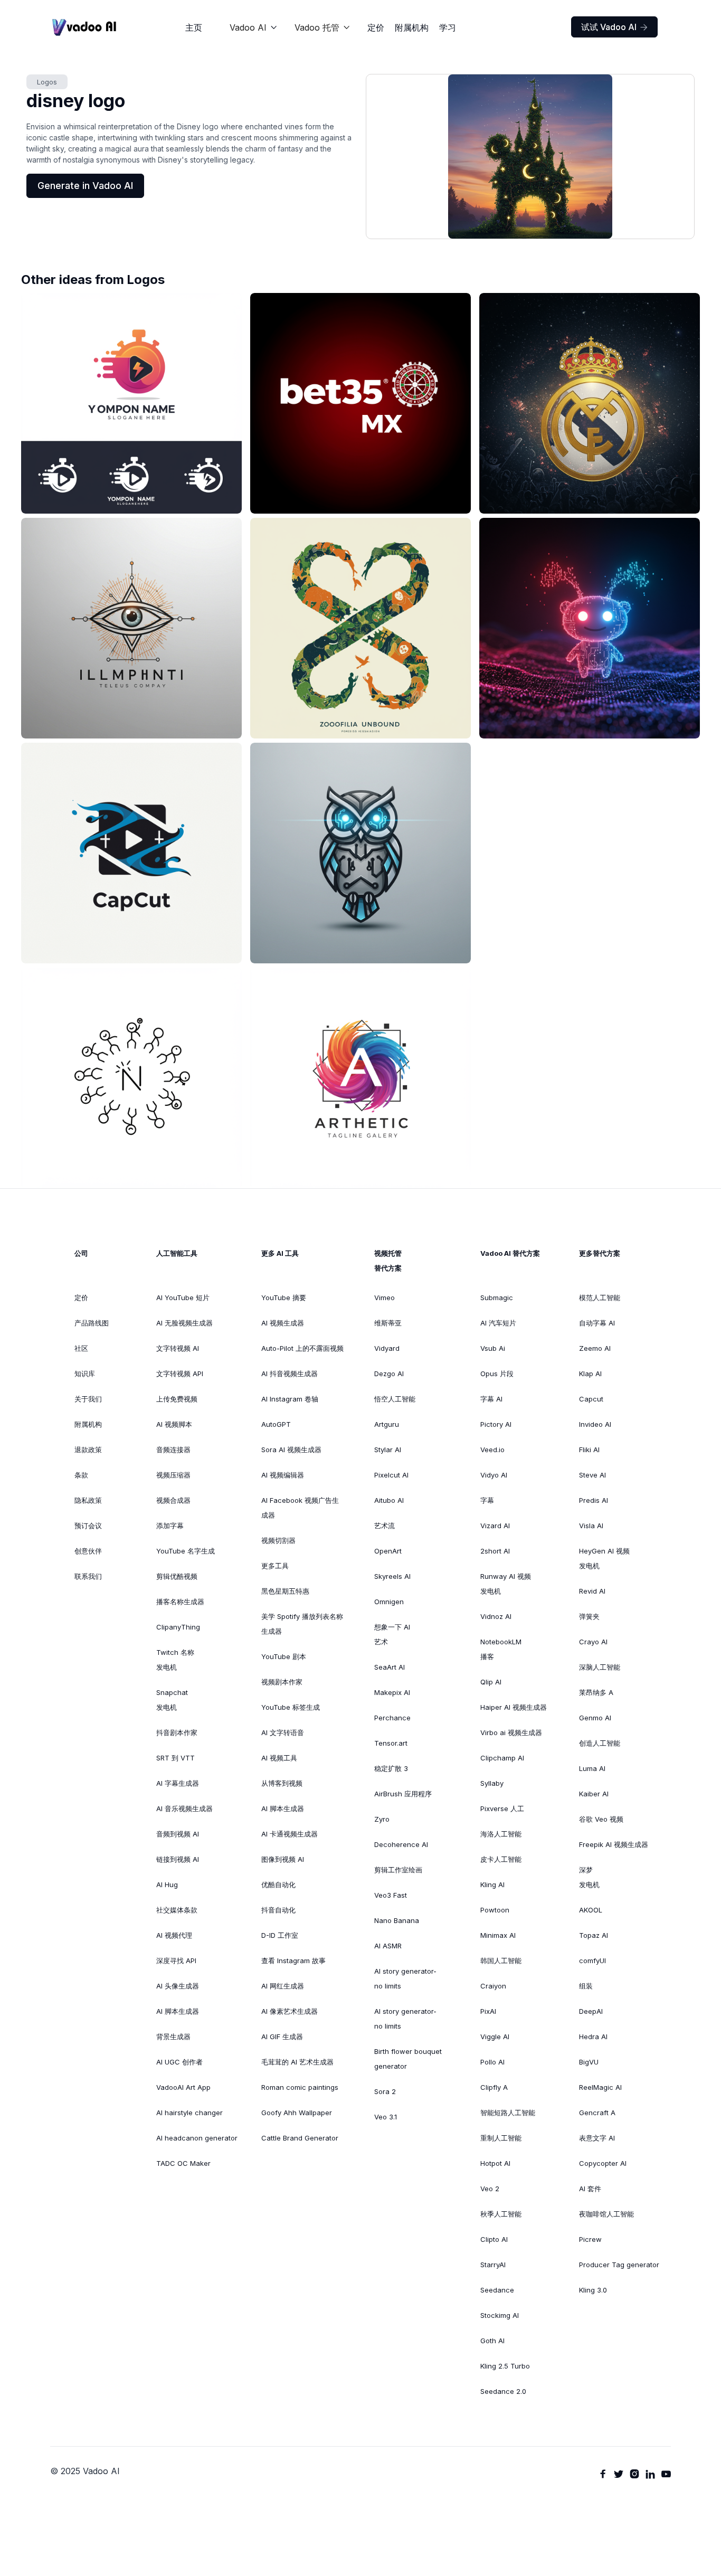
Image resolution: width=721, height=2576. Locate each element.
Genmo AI (595, 1718)
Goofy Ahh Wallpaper (297, 2113)
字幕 (487, 1500)
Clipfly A (494, 2087)
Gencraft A (597, 2113)
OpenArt (388, 1551)
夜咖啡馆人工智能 (606, 2214)
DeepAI (591, 2011)
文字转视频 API (180, 1374)
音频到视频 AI (178, 1834)
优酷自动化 (278, 1884)
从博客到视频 (282, 1783)
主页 (194, 27)
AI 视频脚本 (174, 1424)
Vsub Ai (493, 1348)
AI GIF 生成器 (282, 2037)
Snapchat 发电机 (172, 1700)
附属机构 (412, 27)
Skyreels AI (392, 1576)
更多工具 (275, 1566)
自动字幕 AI (597, 1323)
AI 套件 (590, 2189)
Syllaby (492, 1783)
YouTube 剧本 (284, 1656)
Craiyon (493, 1986)
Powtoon (495, 1910)
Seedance (497, 2290)
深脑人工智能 (600, 1667)
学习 (448, 27)
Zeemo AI (595, 1348)
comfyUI (592, 1961)
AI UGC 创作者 (179, 2062)
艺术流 (385, 1526)
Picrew (590, 2239)
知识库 (85, 1374)
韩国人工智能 (501, 1961)
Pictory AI (496, 1424)
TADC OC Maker (183, 2163)
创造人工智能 (600, 1743)
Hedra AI (593, 2037)
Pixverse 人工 (502, 1808)
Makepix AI (392, 1692)
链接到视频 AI (178, 1859)
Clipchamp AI (502, 1758)
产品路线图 (92, 1323)
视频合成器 (173, 1500)
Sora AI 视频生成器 (291, 1450)
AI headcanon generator (197, 2138)
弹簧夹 (589, 1616)
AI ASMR (388, 1946)
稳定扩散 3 (391, 1768)
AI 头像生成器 (178, 1986)
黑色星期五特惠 (285, 1591)
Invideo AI (595, 1424)
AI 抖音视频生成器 (290, 1374)
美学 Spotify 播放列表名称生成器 (302, 1624)
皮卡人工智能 (501, 1859)
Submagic (497, 1298)
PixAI (488, 2011)
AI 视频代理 (174, 1935)
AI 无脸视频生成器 (184, 1323)
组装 (586, 1986)
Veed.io (492, 1450)
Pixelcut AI (391, 1475)
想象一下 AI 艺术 (392, 1634)
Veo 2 (490, 2189)
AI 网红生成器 (283, 1986)
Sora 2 (385, 2091)
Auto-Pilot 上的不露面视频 (302, 1348)
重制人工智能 (501, 2138)
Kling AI (492, 1884)
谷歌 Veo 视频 (601, 1819)
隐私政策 (88, 1500)
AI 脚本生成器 (178, 2011)
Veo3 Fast (391, 1895)
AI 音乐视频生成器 (184, 1808)
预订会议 (88, 1526)
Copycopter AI (603, 2163)
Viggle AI (495, 2037)
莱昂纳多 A (596, 1692)
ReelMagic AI (600, 2087)
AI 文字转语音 (283, 1732)
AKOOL (591, 1910)
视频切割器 (278, 1540)
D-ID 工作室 (280, 1935)
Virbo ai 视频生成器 (511, 1732)
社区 (81, 1348)
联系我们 (88, 1576)
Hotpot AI (495, 2163)
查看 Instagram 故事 (293, 1961)
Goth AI (492, 2341)
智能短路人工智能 (508, 2113)
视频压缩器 (173, 1475)
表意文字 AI (597, 2138)
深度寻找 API (176, 1961)
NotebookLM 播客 (501, 1649)
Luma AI (592, 1768)
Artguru (387, 1424)
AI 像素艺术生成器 (290, 2011)
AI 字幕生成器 (178, 1783)
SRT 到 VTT (175, 1758)
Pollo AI (492, 2062)
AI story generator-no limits (405, 1978)
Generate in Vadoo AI (85, 186)
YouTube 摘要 (284, 1298)
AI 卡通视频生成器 (290, 1834)
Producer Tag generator (619, 2265)
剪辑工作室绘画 (398, 1870)
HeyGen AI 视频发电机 (604, 1558)
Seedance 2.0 (503, 2391)
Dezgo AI (389, 1374)
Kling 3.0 (593, 2290)
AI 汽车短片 (498, 1323)
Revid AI (592, 1591)
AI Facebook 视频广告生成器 (300, 1508)
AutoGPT (276, 1424)
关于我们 (88, 1399)
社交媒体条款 (177, 1910)
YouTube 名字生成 (186, 1551)
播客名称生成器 (180, 1602)
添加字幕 (170, 1526)
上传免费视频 (177, 1399)
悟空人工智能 (395, 1399)
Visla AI (591, 1526)
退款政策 (88, 1450)
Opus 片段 (497, 1374)
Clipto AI (494, 2239)
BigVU (589, 2062)
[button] (254, 27)
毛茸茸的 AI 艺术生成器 (297, 2062)
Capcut (591, 1399)
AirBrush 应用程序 (403, 1794)
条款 (81, 1475)
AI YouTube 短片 (183, 1298)
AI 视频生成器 (283, 1323)
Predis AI (594, 1500)
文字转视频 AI (178, 1348)
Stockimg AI (500, 2315)
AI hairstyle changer (189, 2113)
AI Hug (167, 1884)
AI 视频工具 (279, 1758)
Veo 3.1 (386, 2117)
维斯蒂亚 (388, 1323)
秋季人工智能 (501, 2214)
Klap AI (590, 1374)
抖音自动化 (278, 1910)
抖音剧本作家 (177, 1732)
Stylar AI (388, 1450)
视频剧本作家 (282, 1682)
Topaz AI (594, 1935)
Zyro (382, 1819)
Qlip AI (491, 1682)
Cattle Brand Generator (300, 2138)
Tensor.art (391, 1743)
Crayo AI (593, 1642)
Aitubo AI (389, 1500)
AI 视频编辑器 (283, 1475)
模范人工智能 (600, 1298)
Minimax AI (498, 1935)
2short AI (495, 1551)
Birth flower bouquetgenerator (408, 2059)
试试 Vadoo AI (614, 27)
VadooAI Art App (183, 2087)
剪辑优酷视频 (177, 1576)
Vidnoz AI (496, 1616)
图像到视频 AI (283, 1859)
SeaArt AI (390, 1667)
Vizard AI (495, 1526)
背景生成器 (173, 2037)
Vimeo (385, 1298)
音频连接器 (173, 1450)
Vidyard (387, 1348)
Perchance (392, 1718)
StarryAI (493, 2265)
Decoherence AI (401, 1844)
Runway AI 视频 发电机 (506, 1584)
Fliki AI (589, 1450)
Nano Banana (397, 1920)
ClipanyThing (178, 1627)
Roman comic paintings (300, 2087)
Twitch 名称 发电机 (175, 1660)
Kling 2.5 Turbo (505, 2366)
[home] (84, 27)
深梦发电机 (589, 1877)
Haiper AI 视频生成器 (514, 1707)
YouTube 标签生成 (291, 1707)
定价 (376, 27)
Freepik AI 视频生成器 (614, 1844)
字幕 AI (491, 1399)
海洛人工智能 (501, 1834)
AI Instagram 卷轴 (290, 1399)
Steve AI (592, 1475)
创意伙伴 (88, 1551)
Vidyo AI (494, 1475)
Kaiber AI (594, 1794)
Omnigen (389, 1602)
